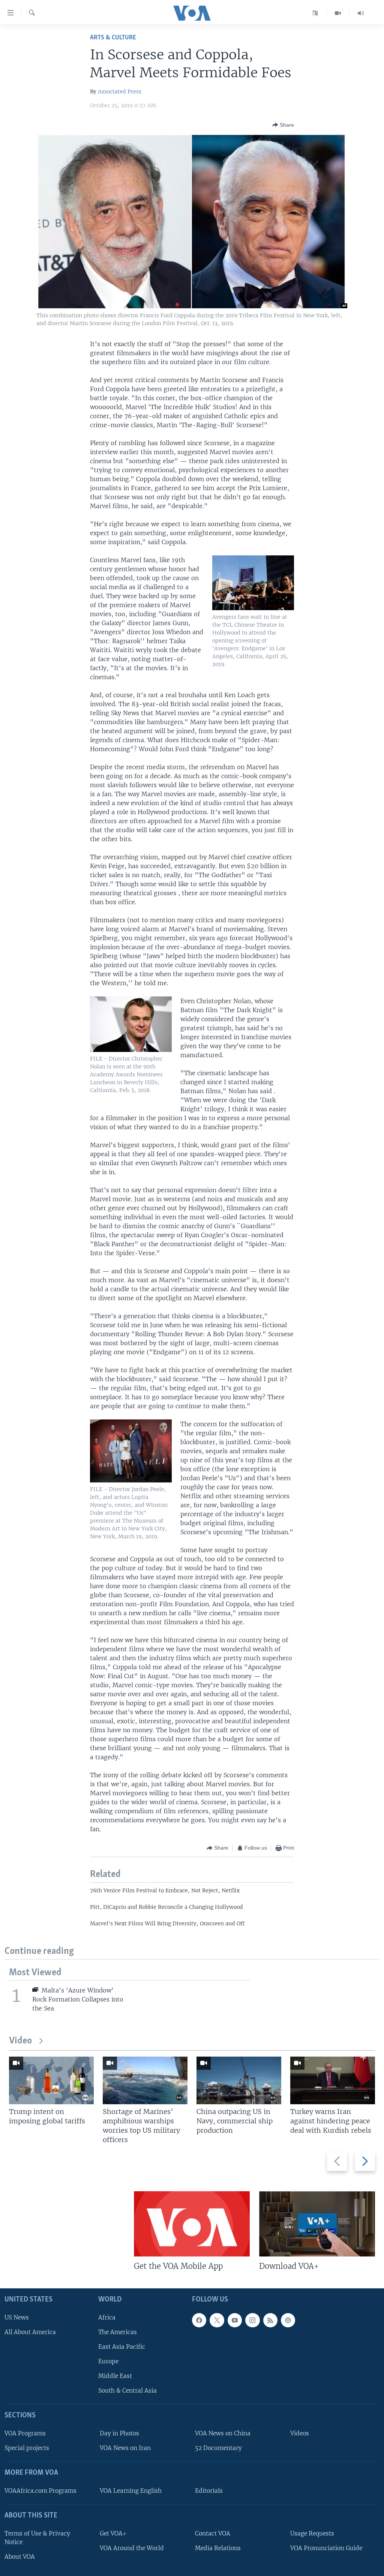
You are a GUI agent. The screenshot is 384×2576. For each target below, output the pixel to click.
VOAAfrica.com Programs (40, 2491)
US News (17, 2317)
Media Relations (218, 2548)
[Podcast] (288, 2320)
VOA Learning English (131, 2491)
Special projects (27, 2448)
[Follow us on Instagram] (252, 2320)
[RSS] (270, 2320)
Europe (108, 2361)
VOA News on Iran (125, 2448)
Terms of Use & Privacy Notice (37, 2537)
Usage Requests (312, 2533)
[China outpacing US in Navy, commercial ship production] (239, 2080)
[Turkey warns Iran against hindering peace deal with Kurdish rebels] (333, 2080)
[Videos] (338, 13)
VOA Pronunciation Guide (326, 2548)
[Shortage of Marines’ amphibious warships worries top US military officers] (145, 2080)
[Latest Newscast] (361, 13)
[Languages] (315, 13)
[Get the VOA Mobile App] (192, 2224)
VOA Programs (25, 2433)
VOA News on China (223, 2433)
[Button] (283, 125)
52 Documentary (218, 2448)
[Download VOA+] (317, 2224)
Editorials (209, 2491)
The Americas (118, 2332)
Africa (107, 2317)
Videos (300, 2433)
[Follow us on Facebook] (199, 2320)
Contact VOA (213, 2533)
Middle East (115, 2376)
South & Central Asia (127, 2391)
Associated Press (120, 92)
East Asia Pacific (122, 2347)
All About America (30, 2332)
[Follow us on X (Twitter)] (217, 2320)
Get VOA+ (113, 2533)
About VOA (20, 2557)
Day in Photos (119, 2433)
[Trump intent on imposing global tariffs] (51, 2080)
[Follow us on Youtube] (235, 2320)
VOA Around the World (132, 2548)
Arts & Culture (113, 38)
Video (20, 2041)
